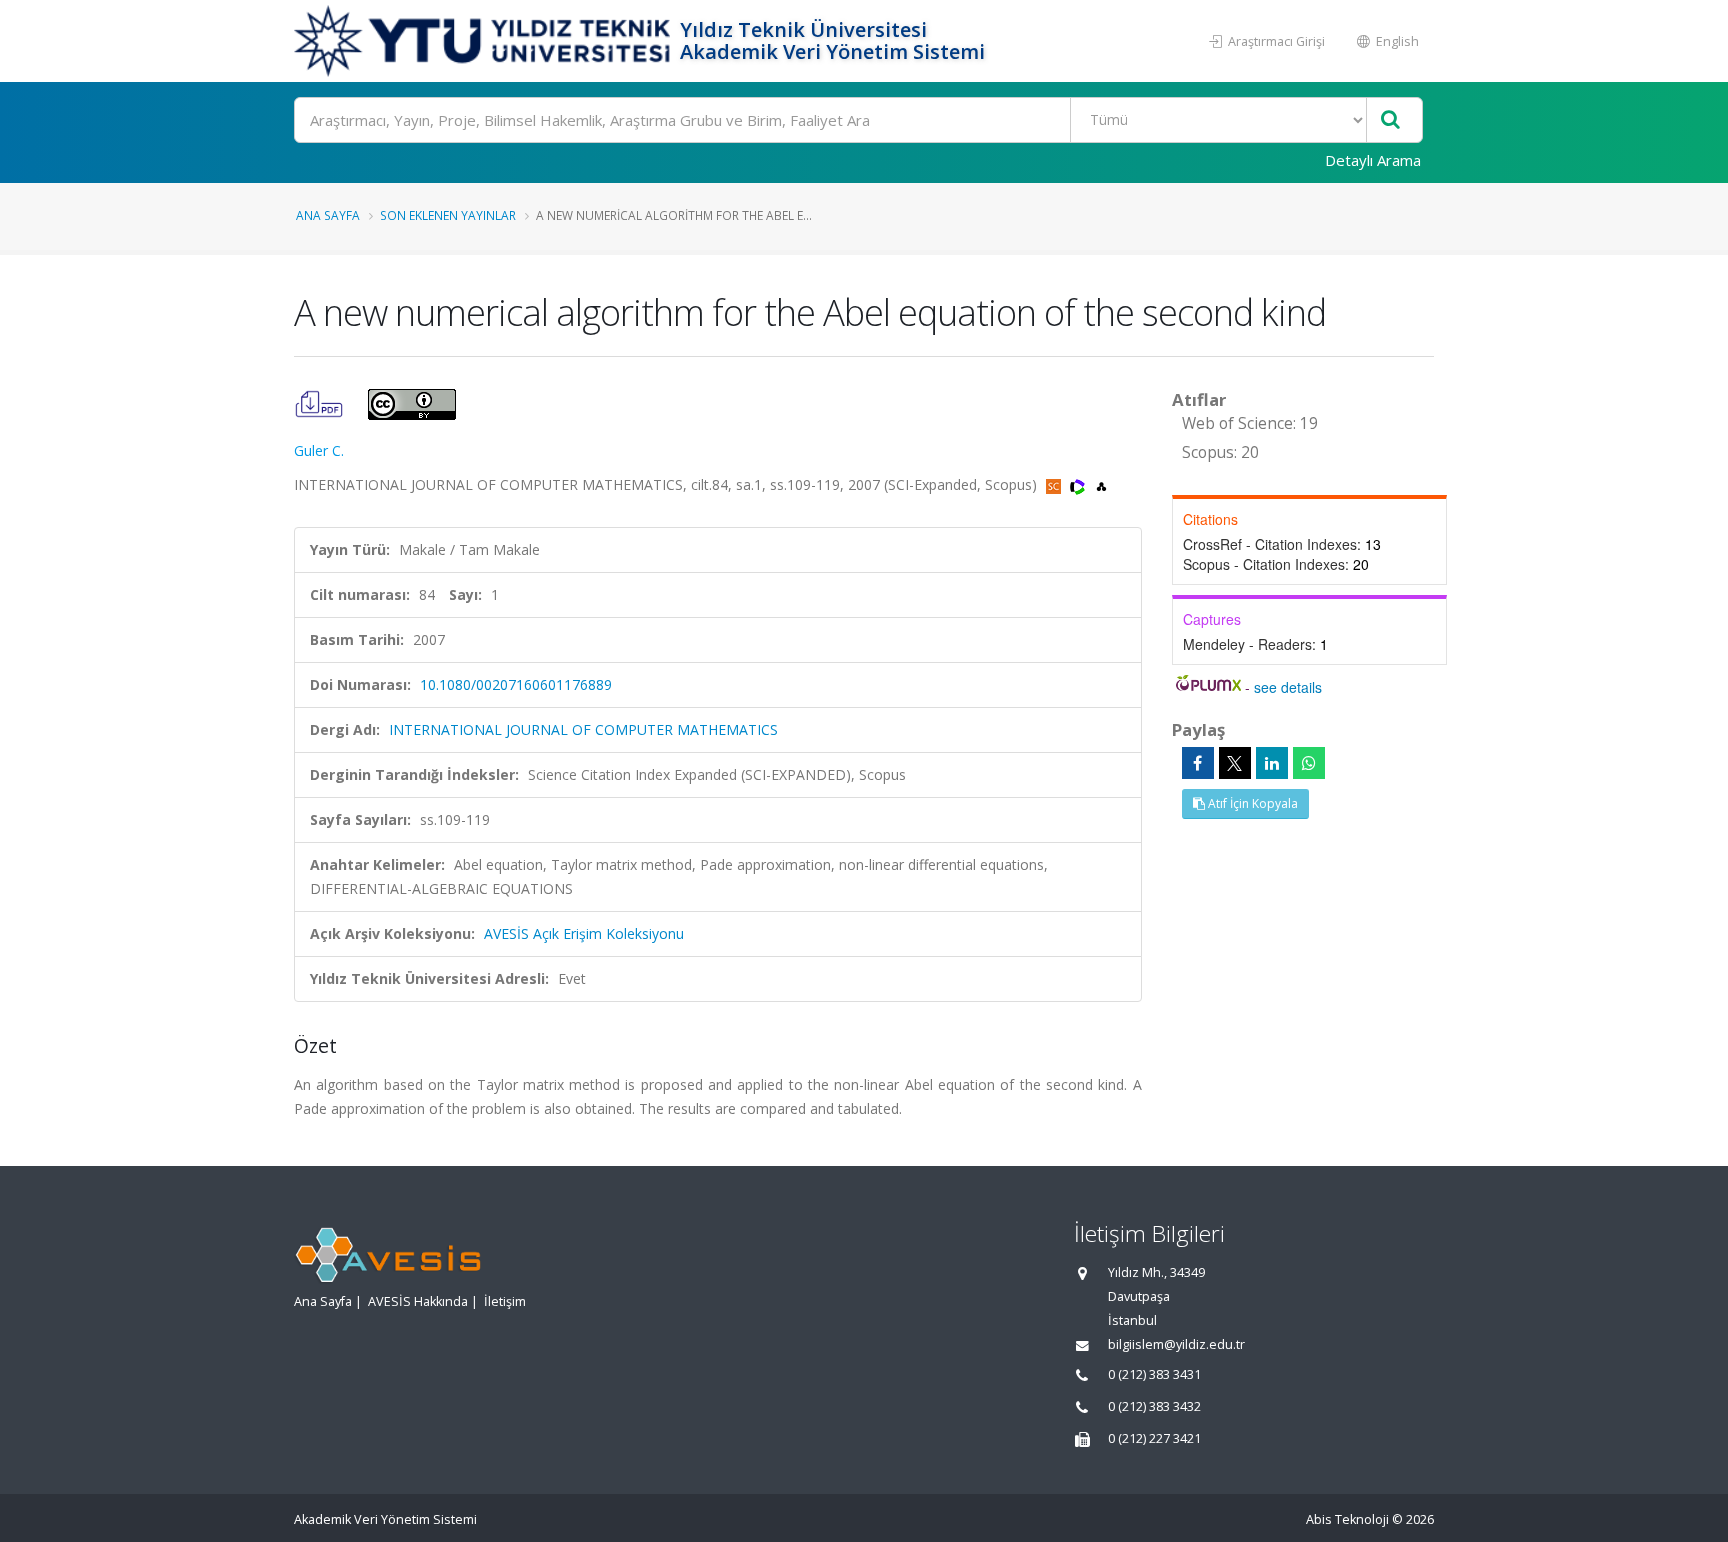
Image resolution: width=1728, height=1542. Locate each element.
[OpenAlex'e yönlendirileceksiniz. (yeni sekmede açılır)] (1101, 484)
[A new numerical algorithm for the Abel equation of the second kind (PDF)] (321, 402)
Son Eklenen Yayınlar (448, 215)
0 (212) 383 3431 (1154, 1374)
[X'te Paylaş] (1235, 763)
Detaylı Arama (1373, 160)
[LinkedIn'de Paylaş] (1272, 763)
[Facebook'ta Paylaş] (1198, 763)
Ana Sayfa (328, 215)
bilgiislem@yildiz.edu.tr (1176, 1344)
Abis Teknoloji (1347, 1519)
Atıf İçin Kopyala (1251, 803)
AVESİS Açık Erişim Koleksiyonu (584, 933)
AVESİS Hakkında (418, 1301)
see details (1288, 687)
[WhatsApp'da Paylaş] (1309, 763)
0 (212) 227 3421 (1154, 1438)
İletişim (505, 1301)
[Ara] (1390, 120)
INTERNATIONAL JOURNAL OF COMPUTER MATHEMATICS (583, 729)
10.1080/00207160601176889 (516, 684)
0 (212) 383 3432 (1154, 1406)
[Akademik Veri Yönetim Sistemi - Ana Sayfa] (484, 41)
